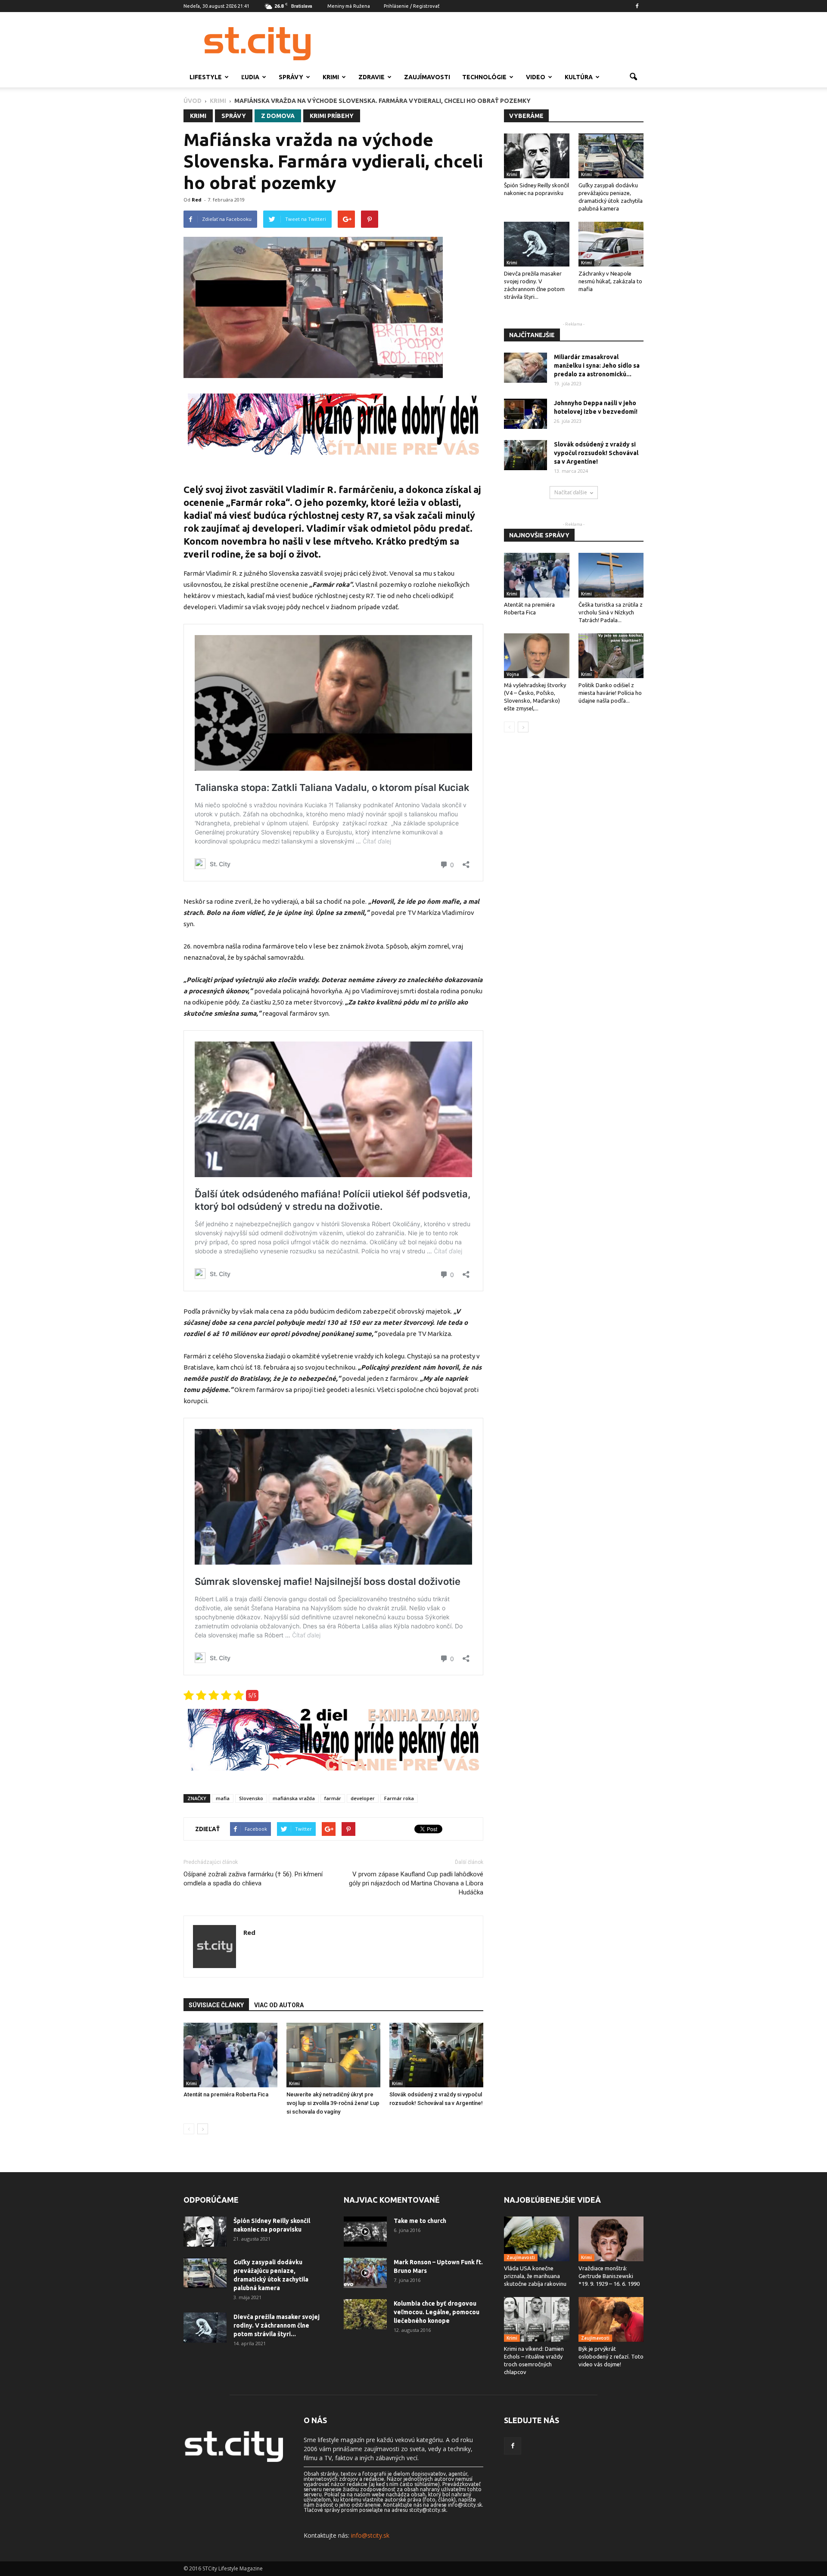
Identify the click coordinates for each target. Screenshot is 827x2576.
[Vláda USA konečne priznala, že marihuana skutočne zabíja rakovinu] (537, 2239)
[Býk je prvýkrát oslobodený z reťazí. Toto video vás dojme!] (611, 2319)
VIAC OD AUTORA (279, 2005)
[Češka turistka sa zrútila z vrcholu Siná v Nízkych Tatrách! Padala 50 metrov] (611, 575)
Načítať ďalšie (571, 492)
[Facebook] (637, 6)
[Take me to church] (365, 2232)
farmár (333, 1798)
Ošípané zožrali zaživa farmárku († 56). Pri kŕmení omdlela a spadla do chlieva (253, 1879)
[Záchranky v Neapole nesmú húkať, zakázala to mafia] (611, 244)
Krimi (331, 77)
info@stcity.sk (370, 2535)
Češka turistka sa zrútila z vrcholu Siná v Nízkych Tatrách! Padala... (611, 612)
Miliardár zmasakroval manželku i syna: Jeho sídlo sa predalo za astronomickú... (597, 366)
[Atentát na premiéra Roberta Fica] (230, 2055)
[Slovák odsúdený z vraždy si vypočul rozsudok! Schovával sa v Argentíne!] (436, 2055)
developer (363, 1798)
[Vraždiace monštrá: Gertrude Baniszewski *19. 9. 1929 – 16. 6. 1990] (611, 2239)
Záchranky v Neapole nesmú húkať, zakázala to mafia (610, 281)
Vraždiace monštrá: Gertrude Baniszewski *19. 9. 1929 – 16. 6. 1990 (609, 2276)
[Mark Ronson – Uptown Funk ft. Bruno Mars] (365, 2273)
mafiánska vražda (294, 1798)
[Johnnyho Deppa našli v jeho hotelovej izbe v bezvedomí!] (525, 414)
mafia (223, 1798)
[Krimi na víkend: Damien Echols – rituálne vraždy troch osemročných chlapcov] (537, 2319)
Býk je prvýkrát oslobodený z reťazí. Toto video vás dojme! (611, 2356)
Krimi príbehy (332, 116)
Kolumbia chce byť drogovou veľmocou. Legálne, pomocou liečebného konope (437, 2312)
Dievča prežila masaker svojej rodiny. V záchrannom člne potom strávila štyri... (277, 2325)
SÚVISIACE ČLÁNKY (216, 2005)
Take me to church (420, 2221)
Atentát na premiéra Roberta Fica (226, 2094)
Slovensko (251, 1798)
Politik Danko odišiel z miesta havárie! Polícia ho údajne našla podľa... (610, 693)
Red (197, 200)
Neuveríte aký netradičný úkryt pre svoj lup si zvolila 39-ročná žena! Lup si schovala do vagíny (333, 2103)
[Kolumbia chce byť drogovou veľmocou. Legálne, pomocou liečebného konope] (365, 2314)
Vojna (513, 674)
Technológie (484, 77)
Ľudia (250, 77)
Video (536, 77)
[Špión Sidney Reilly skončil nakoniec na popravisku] (537, 156)
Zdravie (372, 77)
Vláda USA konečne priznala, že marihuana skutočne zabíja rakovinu (535, 2276)
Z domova (278, 116)
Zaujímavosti (427, 77)
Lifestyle (206, 77)
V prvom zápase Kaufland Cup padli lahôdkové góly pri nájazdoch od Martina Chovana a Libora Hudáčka (416, 1883)
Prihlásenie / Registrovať (412, 6)
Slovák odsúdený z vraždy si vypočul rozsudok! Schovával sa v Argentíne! (596, 453)
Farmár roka (399, 1798)
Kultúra (579, 77)
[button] (633, 77)
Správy (291, 77)
